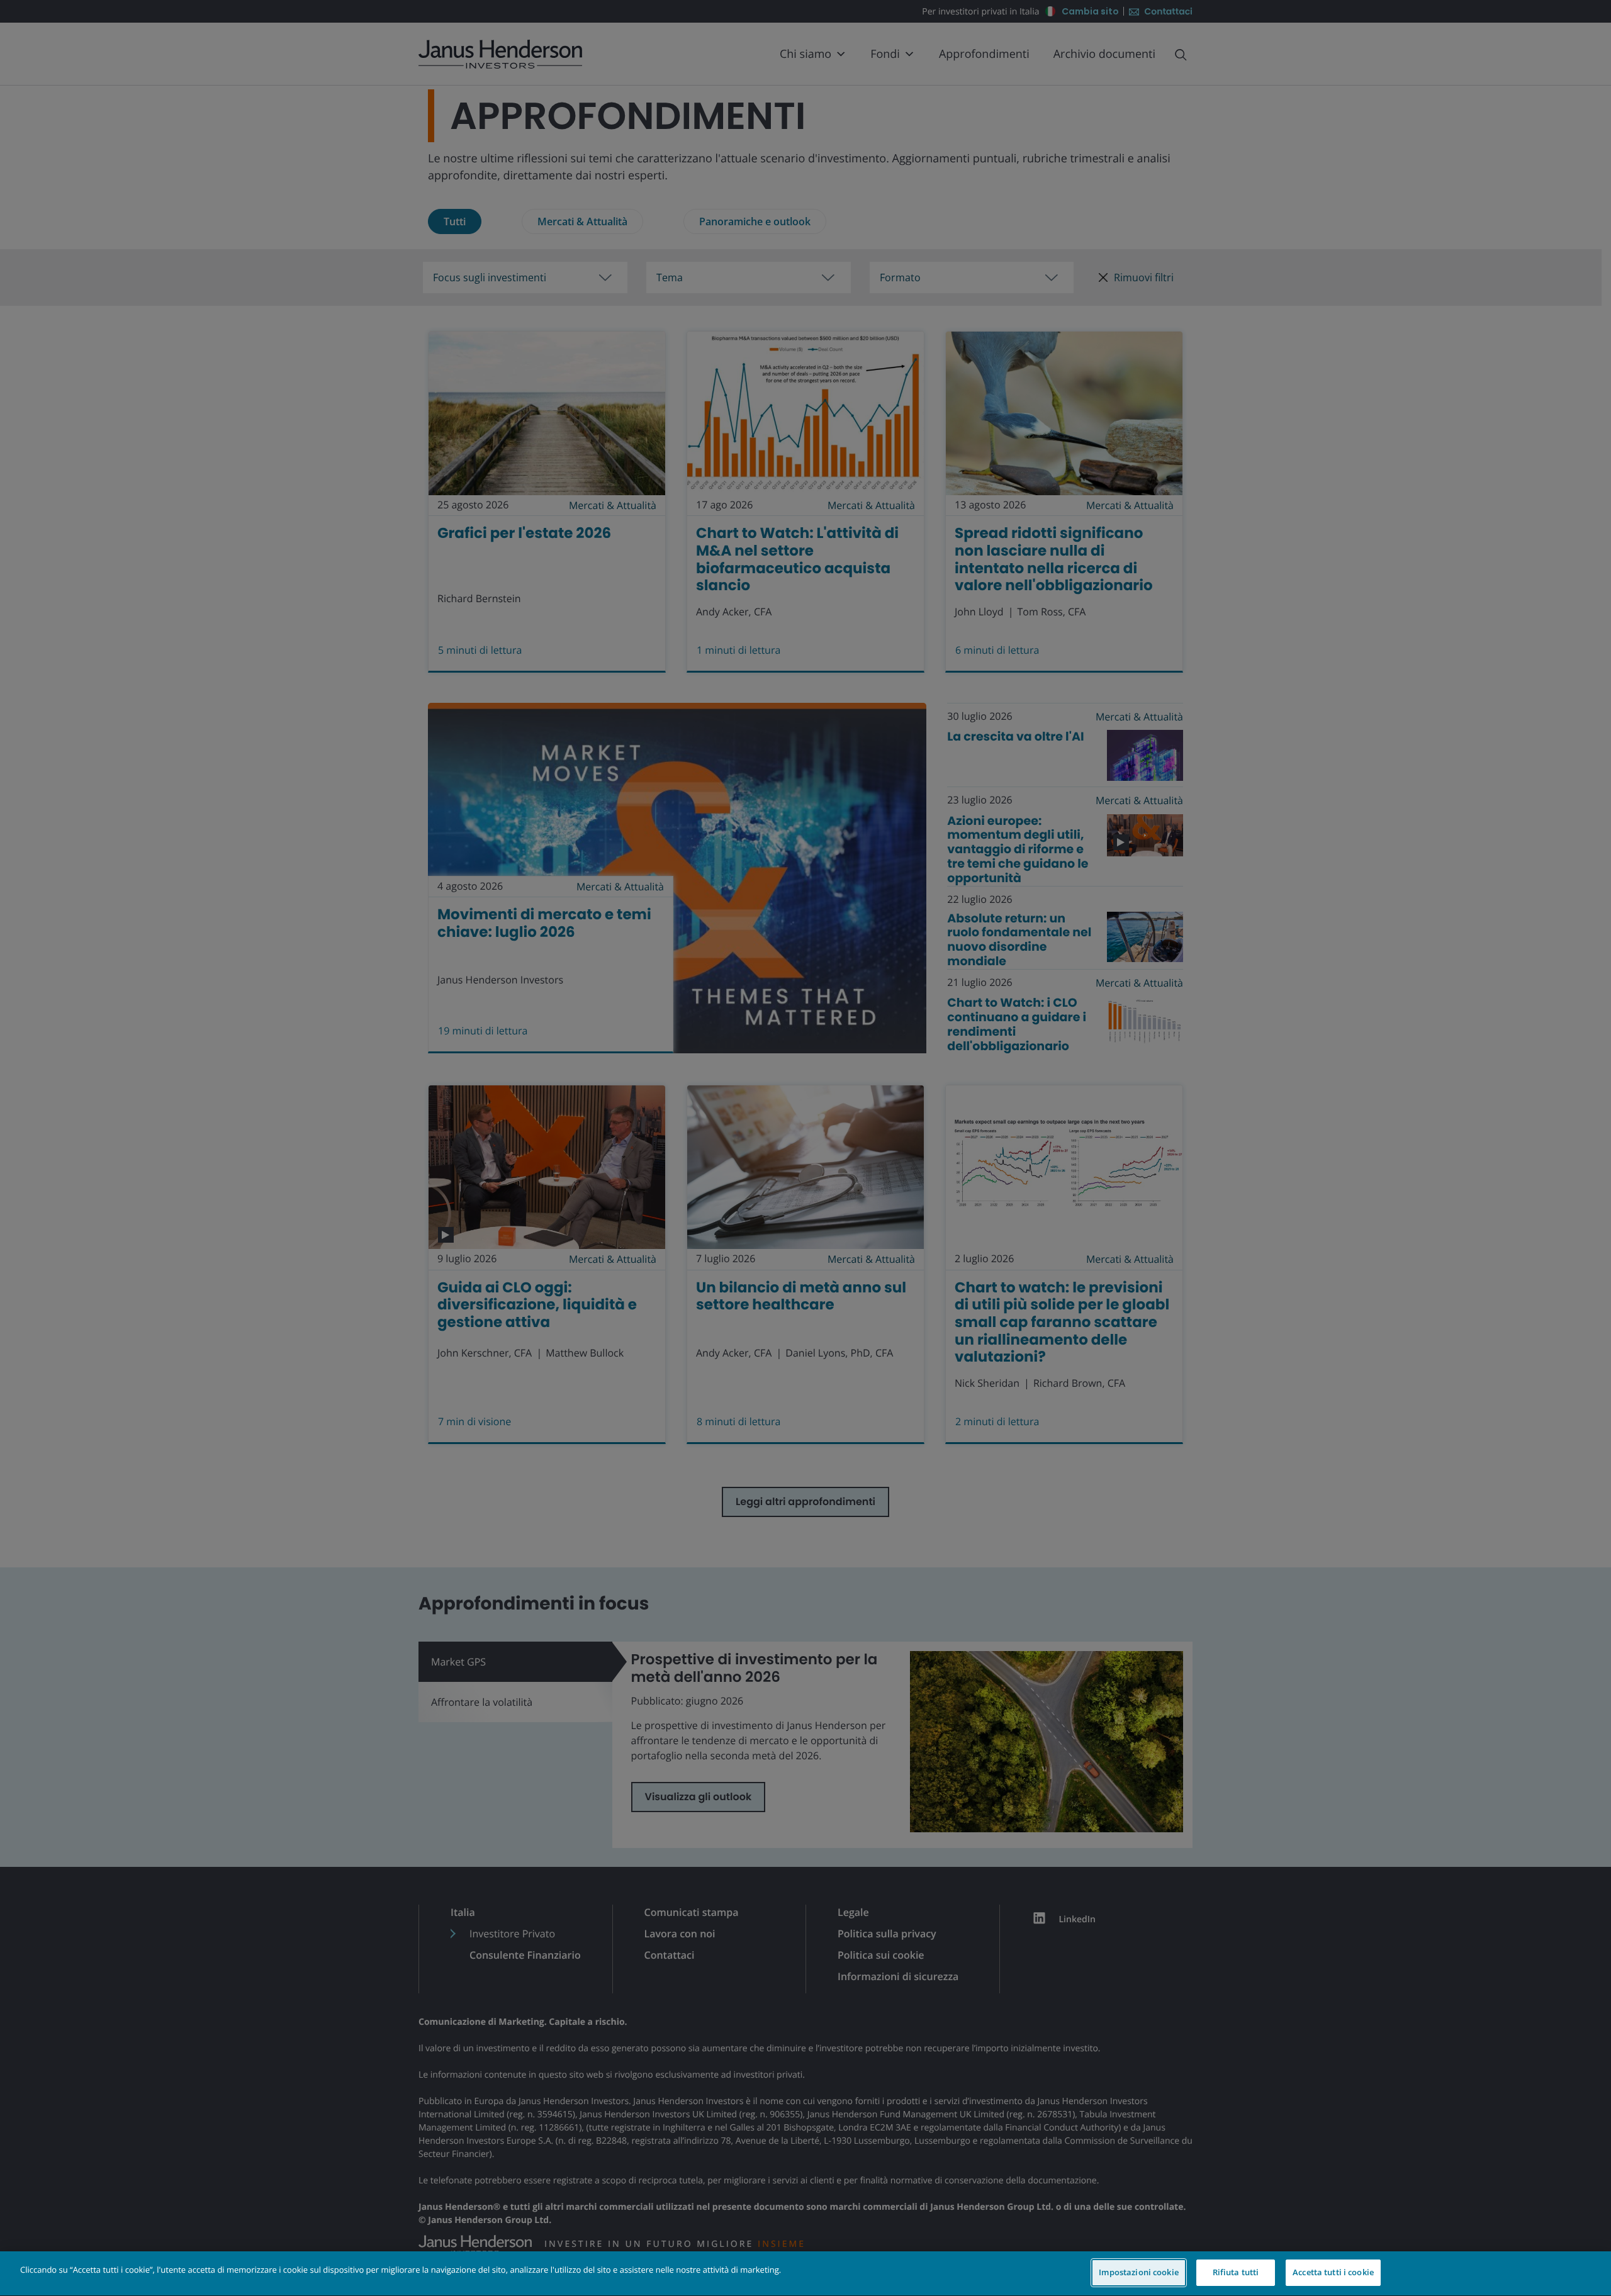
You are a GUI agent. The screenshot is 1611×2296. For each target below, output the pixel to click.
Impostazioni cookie (1138, 2272)
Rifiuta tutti (1236, 2272)
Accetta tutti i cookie (1333, 2272)
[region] (805, 2274)
